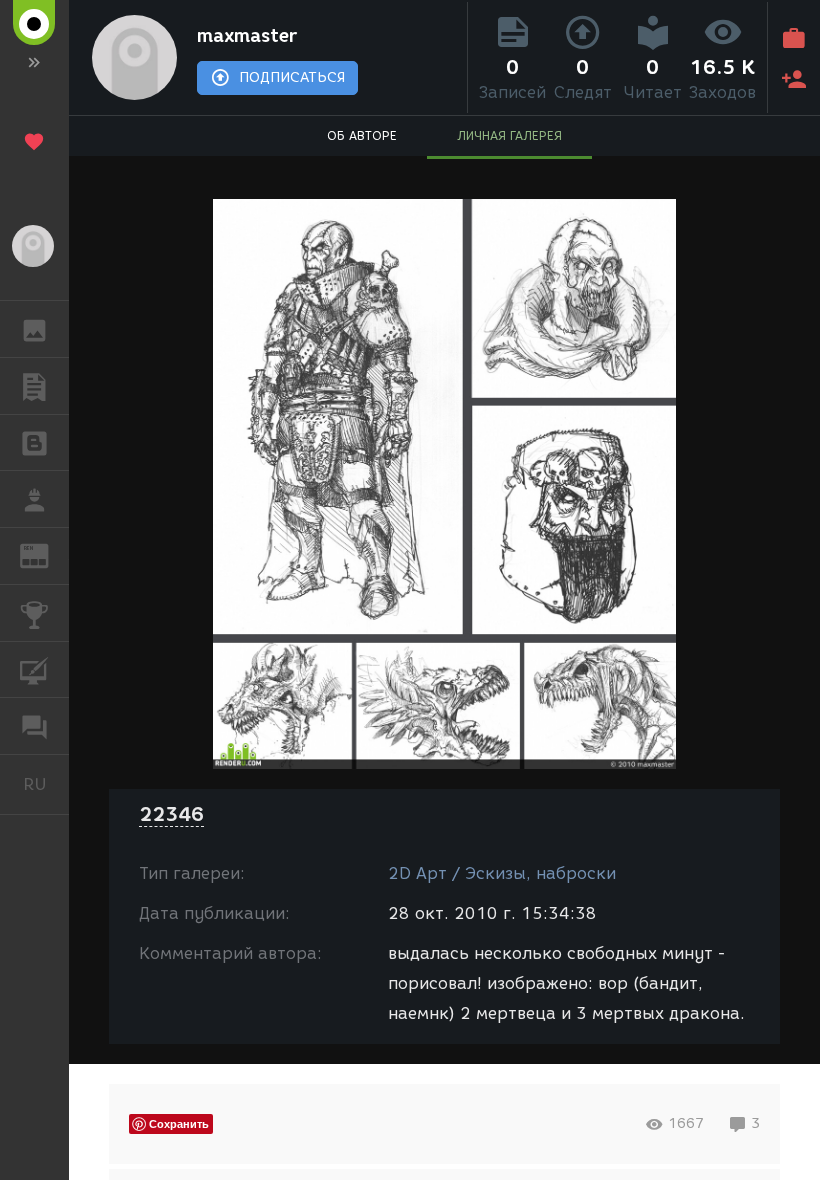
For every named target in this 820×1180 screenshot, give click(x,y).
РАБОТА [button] (34, 499)
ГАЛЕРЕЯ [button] (34, 329)
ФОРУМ (34, 726)
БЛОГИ (34, 443)
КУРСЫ (34, 670)
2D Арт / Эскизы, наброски (502, 873)
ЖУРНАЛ (46, 554)
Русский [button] (46, 784)
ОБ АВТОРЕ (362, 135)
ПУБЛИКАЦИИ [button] (34, 386)
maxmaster (247, 36)
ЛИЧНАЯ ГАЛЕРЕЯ (509, 135)
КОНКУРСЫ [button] (34, 613)
